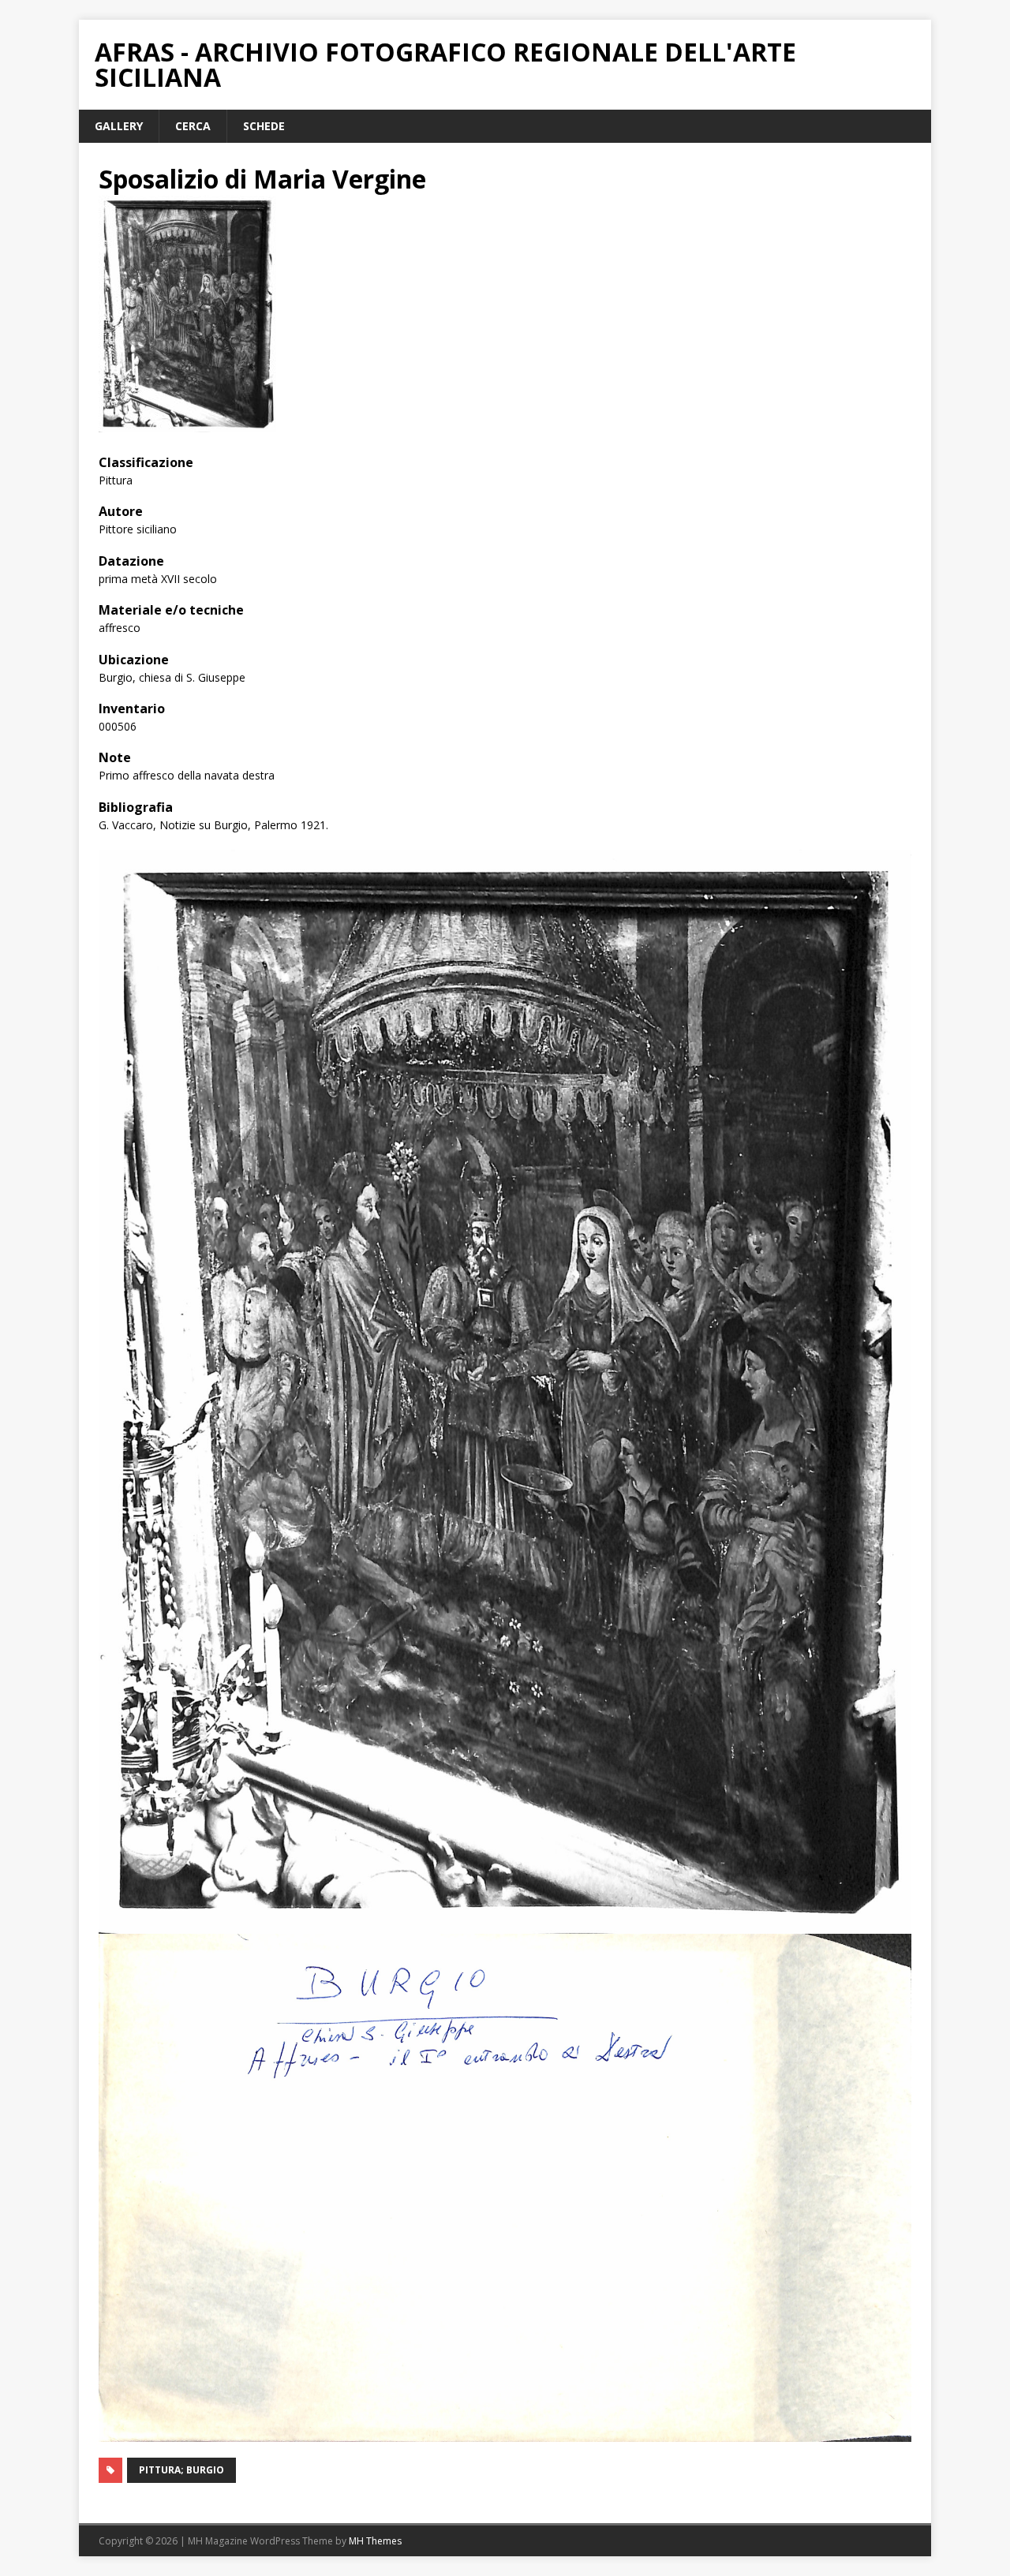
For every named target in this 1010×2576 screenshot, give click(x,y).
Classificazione (146, 462)
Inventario (132, 708)
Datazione (131, 561)
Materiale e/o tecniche (171, 610)
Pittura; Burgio (181, 2470)
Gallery (119, 126)
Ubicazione (134, 660)
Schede (264, 126)
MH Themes (375, 2541)
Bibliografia (136, 807)
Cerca (193, 126)
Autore (121, 511)
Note (115, 757)
